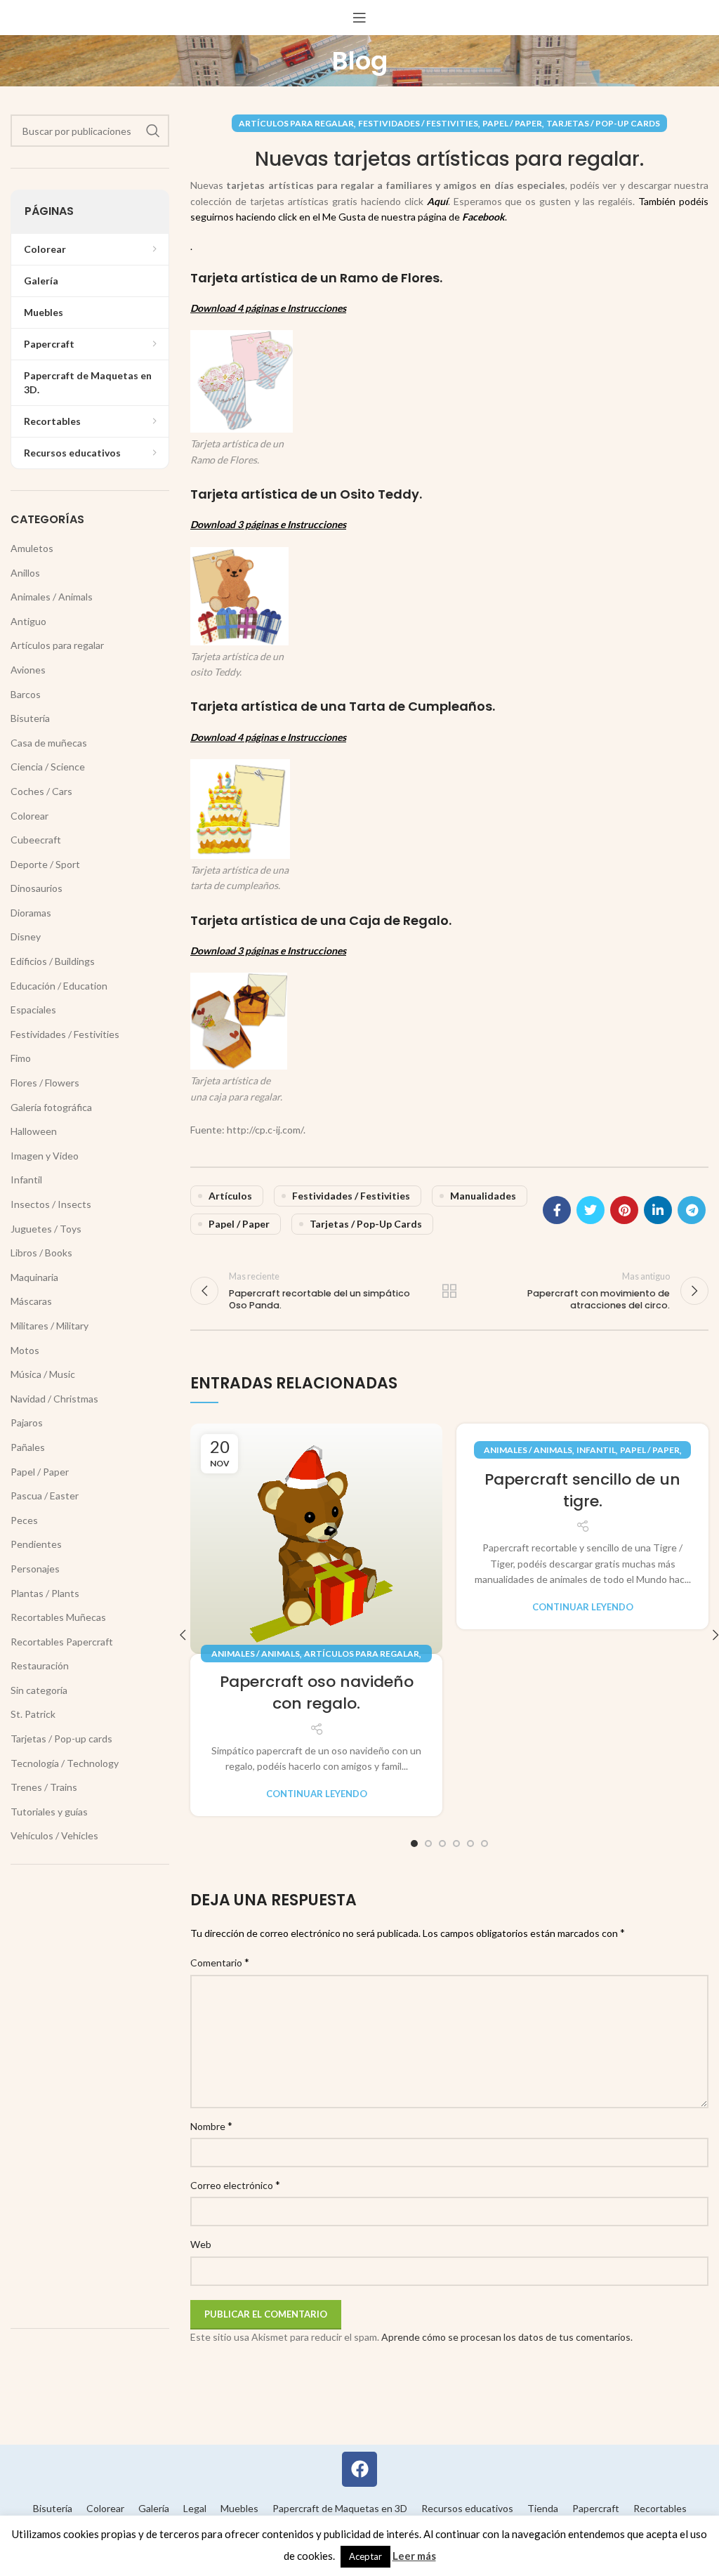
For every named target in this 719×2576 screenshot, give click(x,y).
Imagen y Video (45, 1156)
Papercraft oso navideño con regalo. (317, 1693)
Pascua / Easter (45, 1496)
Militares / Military (50, 1326)
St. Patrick (33, 1714)
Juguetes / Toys (46, 1229)
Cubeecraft (36, 840)
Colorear (29, 816)
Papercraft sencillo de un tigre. (582, 1490)
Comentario (220, 1962)
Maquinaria (34, 1277)
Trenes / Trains (44, 1787)
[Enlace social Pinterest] (624, 1210)
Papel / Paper (512, 123)
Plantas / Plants (45, 1593)
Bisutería (30, 718)
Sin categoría (39, 1690)
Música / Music (43, 1374)
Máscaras (31, 1301)
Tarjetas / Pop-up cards (603, 123)
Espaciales (33, 1010)
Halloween (34, 1131)
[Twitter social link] (591, 1210)
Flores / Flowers (45, 1083)
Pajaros (27, 1422)
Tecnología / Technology (65, 1763)
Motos (25, 1350)
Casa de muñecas (49, 743)
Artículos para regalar (296, 123)
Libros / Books (41, 1253)
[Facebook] (359, 2469)
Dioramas (31, 913)
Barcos (26, 694)
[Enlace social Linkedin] (658, 1210)
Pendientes (36, 1544)
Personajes (35, 1569)
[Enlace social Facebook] (557, 1210)
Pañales (28, 1447)
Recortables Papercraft (62, 1642)
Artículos (230, 1196)
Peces (24, 1520)
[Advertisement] (90, 2096)
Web (201, 2244)
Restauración (40, 1665)
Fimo (21, 1058)
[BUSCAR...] (153, 131)
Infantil (596, 1450)
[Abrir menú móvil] (359, 18)
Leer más (414, 2556)
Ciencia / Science (48, 767)
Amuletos (32, 548)
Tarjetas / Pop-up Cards (366, 1224)
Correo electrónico (235, 2184)
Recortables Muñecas (58, 1617)
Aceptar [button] (365, 2556)
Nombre (211, 2125)
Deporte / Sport (45, 864)
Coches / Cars (41, 791)
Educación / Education (59, 986)
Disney (26, 937)
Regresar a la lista (449, 1291)
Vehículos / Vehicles (54, 1835)
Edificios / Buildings (53, 961)
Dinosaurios (37, 888)
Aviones (28, 670)
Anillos (25, 573)
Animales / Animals (256, 1654)
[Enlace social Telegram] (692, 1210)
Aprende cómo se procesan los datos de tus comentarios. (507, 2337)
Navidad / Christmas (54, 1399)
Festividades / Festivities (418, 123)
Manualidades (483, 1196)
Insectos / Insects (51, 1204)
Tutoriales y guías (49, 1812)
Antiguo (28, 621)
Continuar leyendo (317, 1794)
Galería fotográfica (51, 1107)
